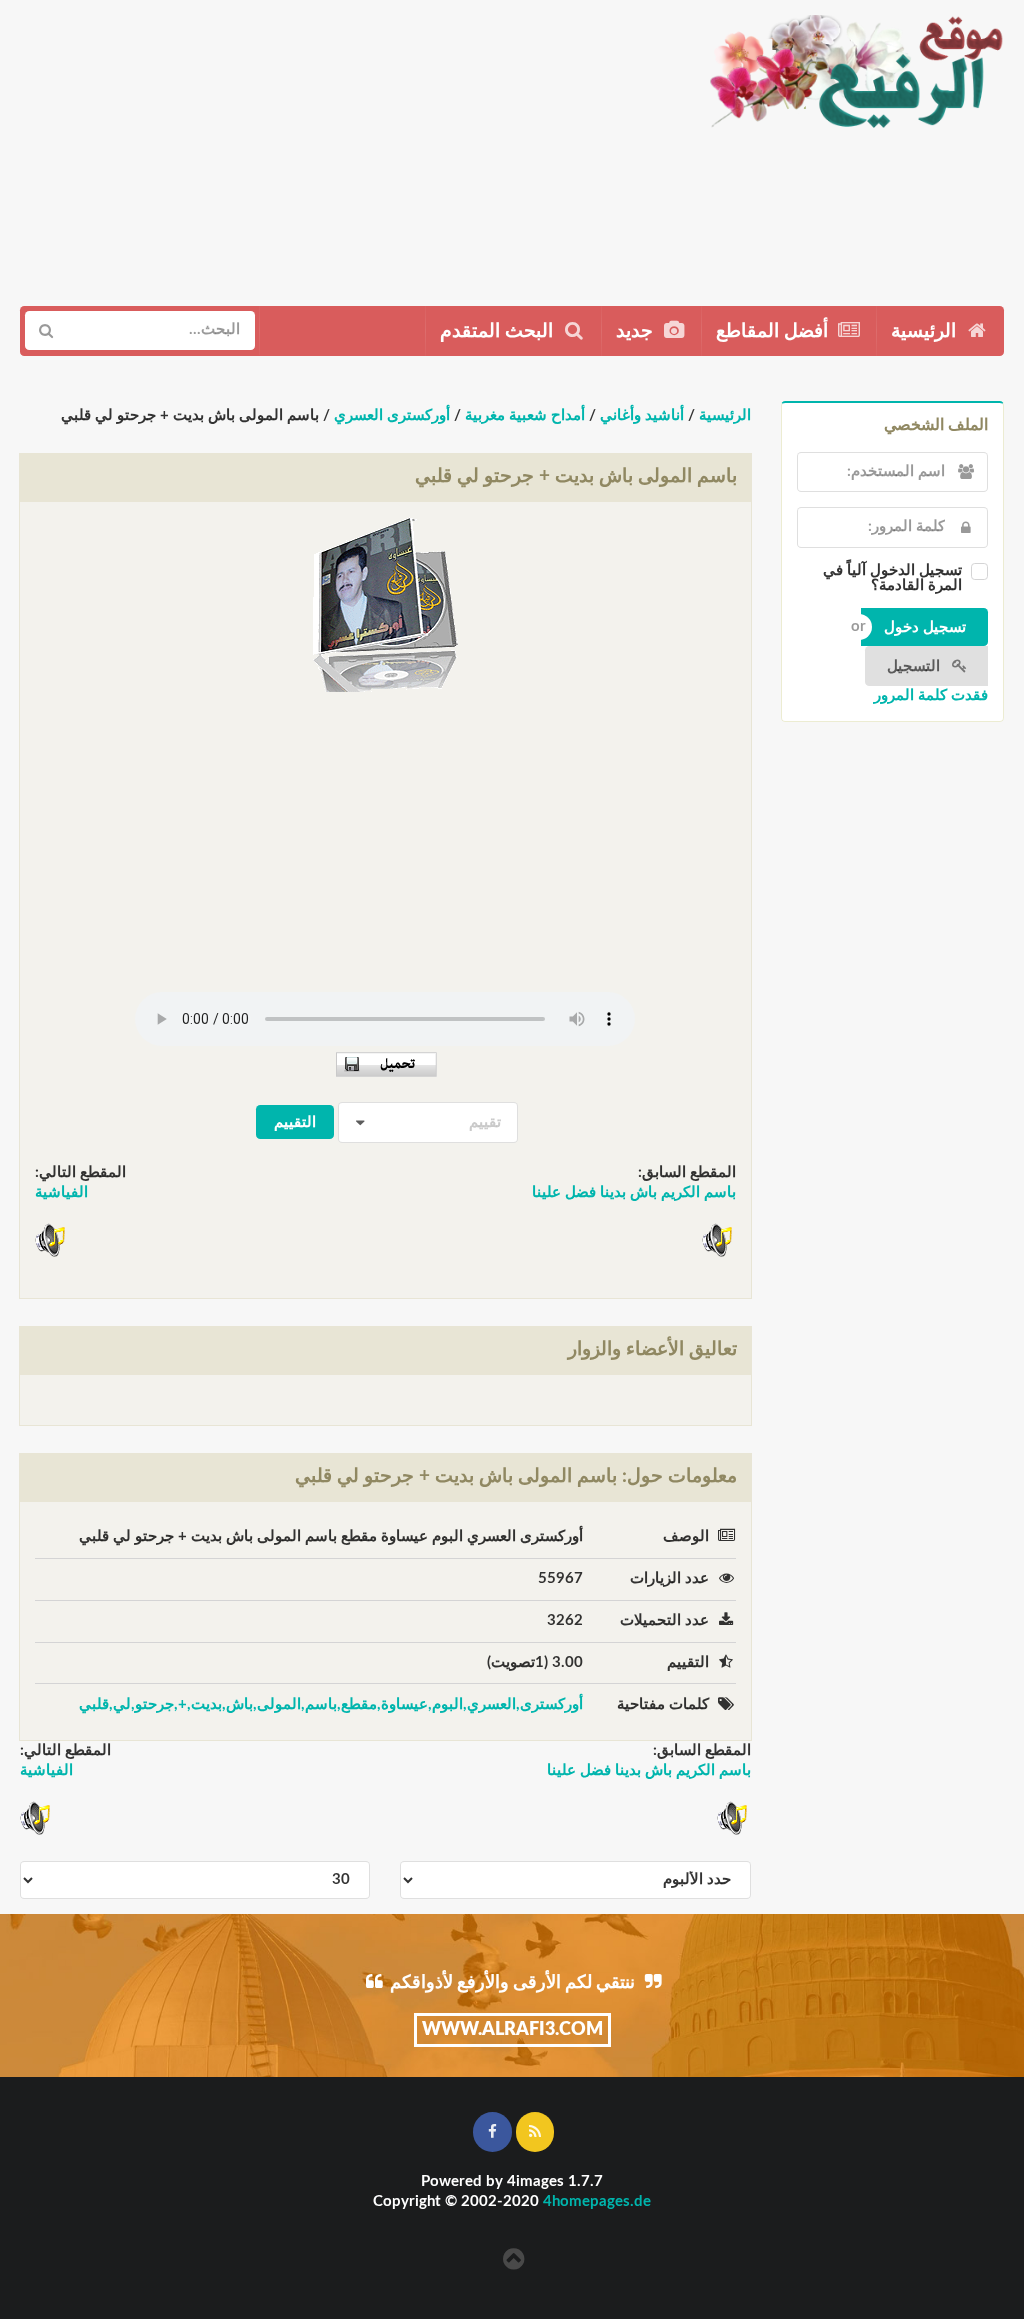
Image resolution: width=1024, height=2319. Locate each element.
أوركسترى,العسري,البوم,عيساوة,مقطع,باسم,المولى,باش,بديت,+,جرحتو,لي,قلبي (331, 1704)
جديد (637, 331)
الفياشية (61, 1192)
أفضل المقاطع (774, 331)
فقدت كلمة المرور (931, 695)
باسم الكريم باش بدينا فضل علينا (634, 1192)
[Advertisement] (344, 145)
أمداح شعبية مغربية (525, 415)
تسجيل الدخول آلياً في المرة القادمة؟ (892, 578)
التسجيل (915, 666)
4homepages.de (597, 2201)
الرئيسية (926, 331)
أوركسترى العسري (392, 415)
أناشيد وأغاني (642, 415)
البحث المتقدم (499, 331)
